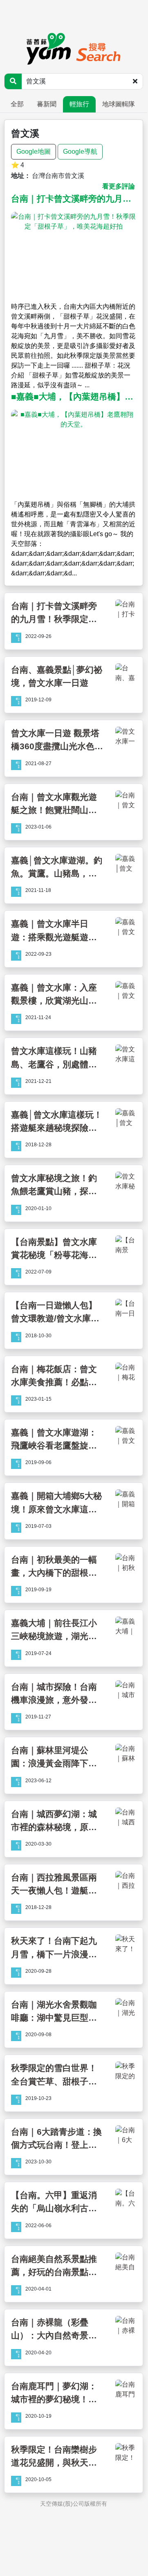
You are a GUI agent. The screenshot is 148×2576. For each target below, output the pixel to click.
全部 (17, 104)
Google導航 (80, 152)
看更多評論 (119, 186)
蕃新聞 (47, 104)
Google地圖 (34, 152)
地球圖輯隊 (119, 104)
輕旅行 (79, 104)
